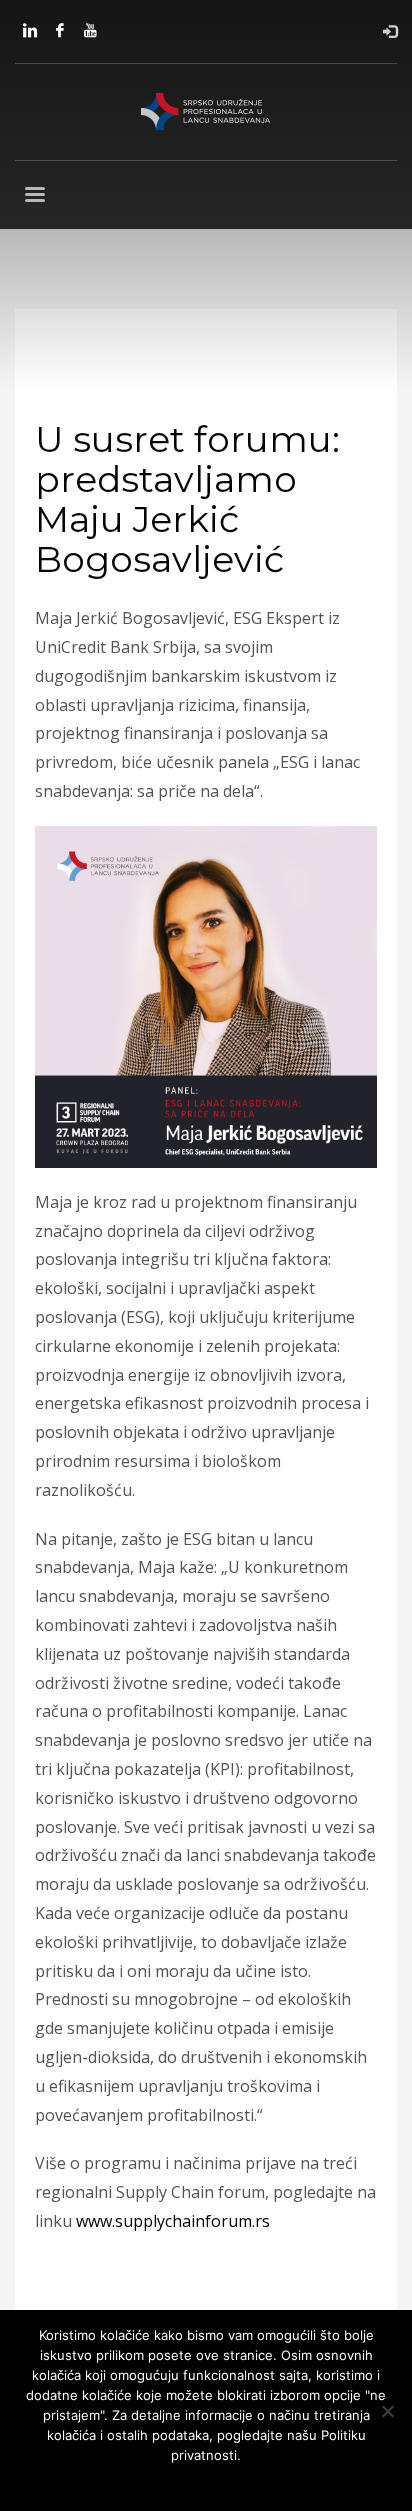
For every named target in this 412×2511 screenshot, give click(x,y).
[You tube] (90, 30)
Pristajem (99, 2481)
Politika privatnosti (284, 2481)
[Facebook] (60, 30)
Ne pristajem (177, 2481)
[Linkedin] (30, 30)
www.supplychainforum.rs (173, 2221)
